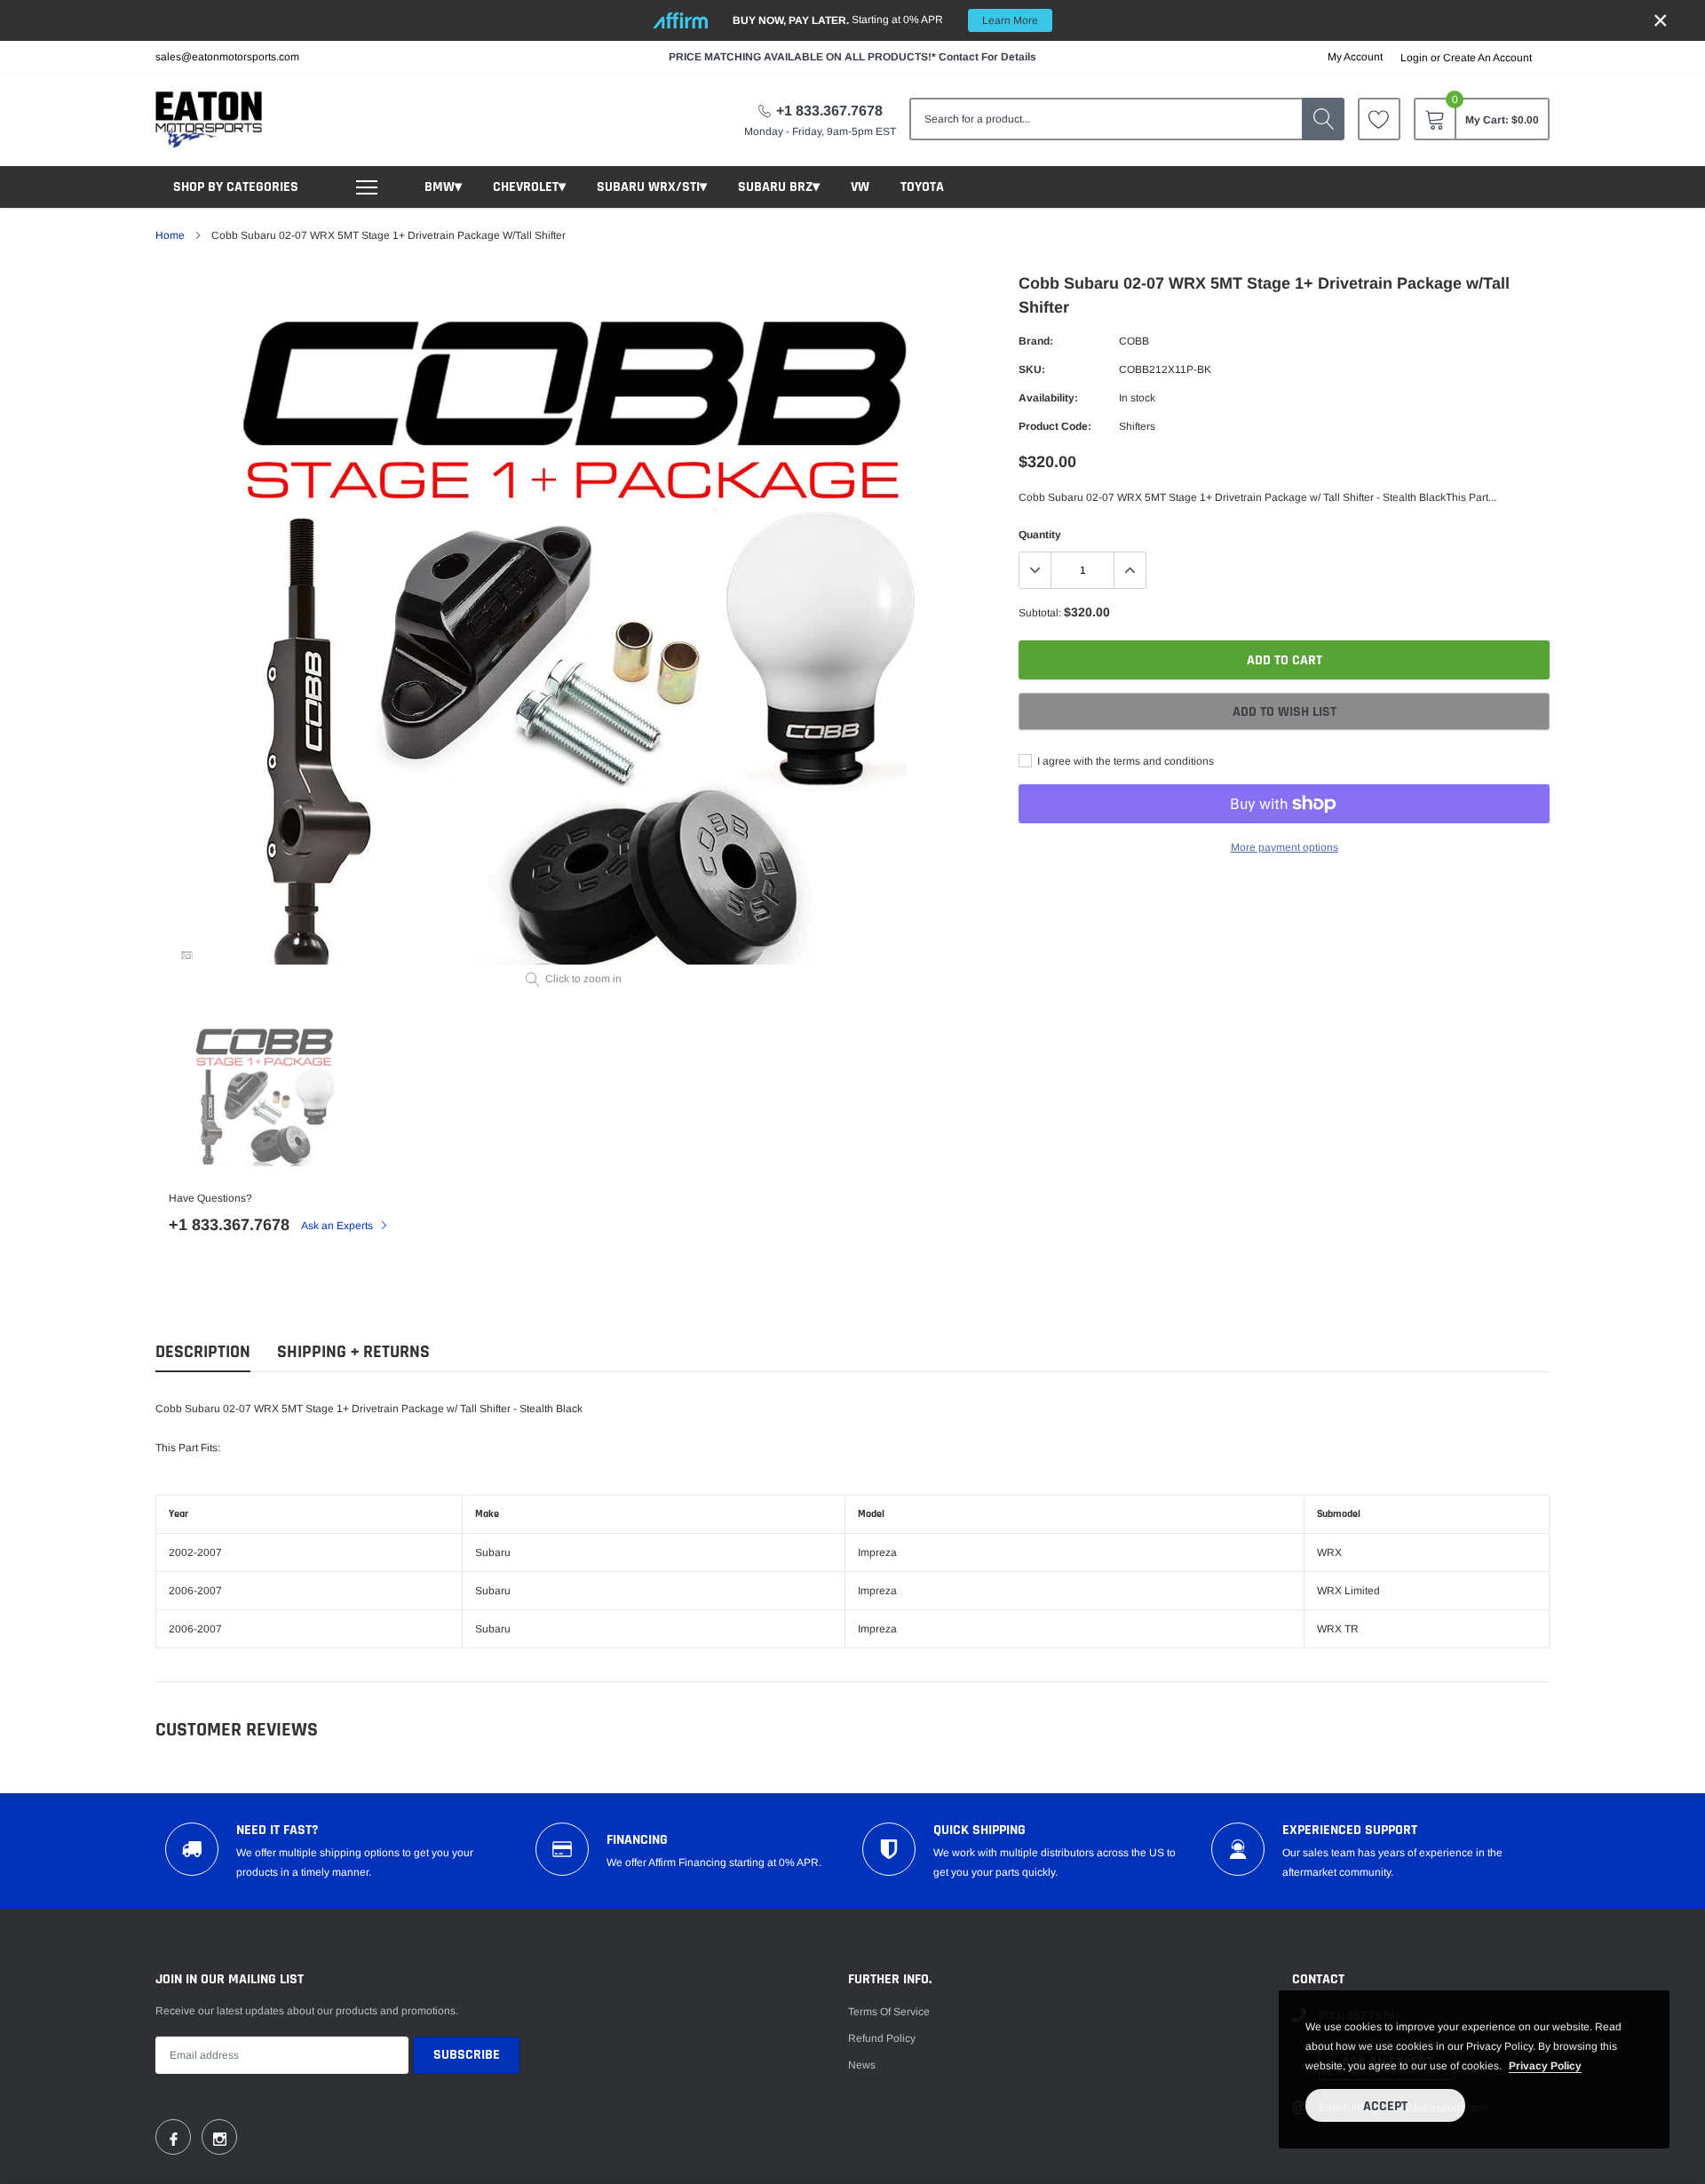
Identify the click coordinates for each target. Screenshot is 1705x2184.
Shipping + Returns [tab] (353, 1352)
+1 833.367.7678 (829, 111)
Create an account (1487, 58)
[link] (1379, 119)
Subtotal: (1040, 613)
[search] (1323, 119)
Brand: (1036, 341)
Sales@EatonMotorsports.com (227, 57)
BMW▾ (443, 187)
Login (1414, 58)
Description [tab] (203, 1352)
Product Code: (1055, 426)
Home (170, 235)
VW (860, 187)
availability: (1048, 398)
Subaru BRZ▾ (779, 187)
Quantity (1040, 535)
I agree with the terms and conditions (1124, 761)
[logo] (209, 119)
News (862, 2065)
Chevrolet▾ (529, 187)
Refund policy (882, 2038)
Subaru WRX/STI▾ (652, 187)
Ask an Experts (338, 1226)
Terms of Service (889, 2012)
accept (1385, 2106)
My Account (1355, 57)
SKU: (1032, 369)
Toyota (922, 187)
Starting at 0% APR (885, 20)
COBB (1134, 341)
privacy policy (1545, 2066)
